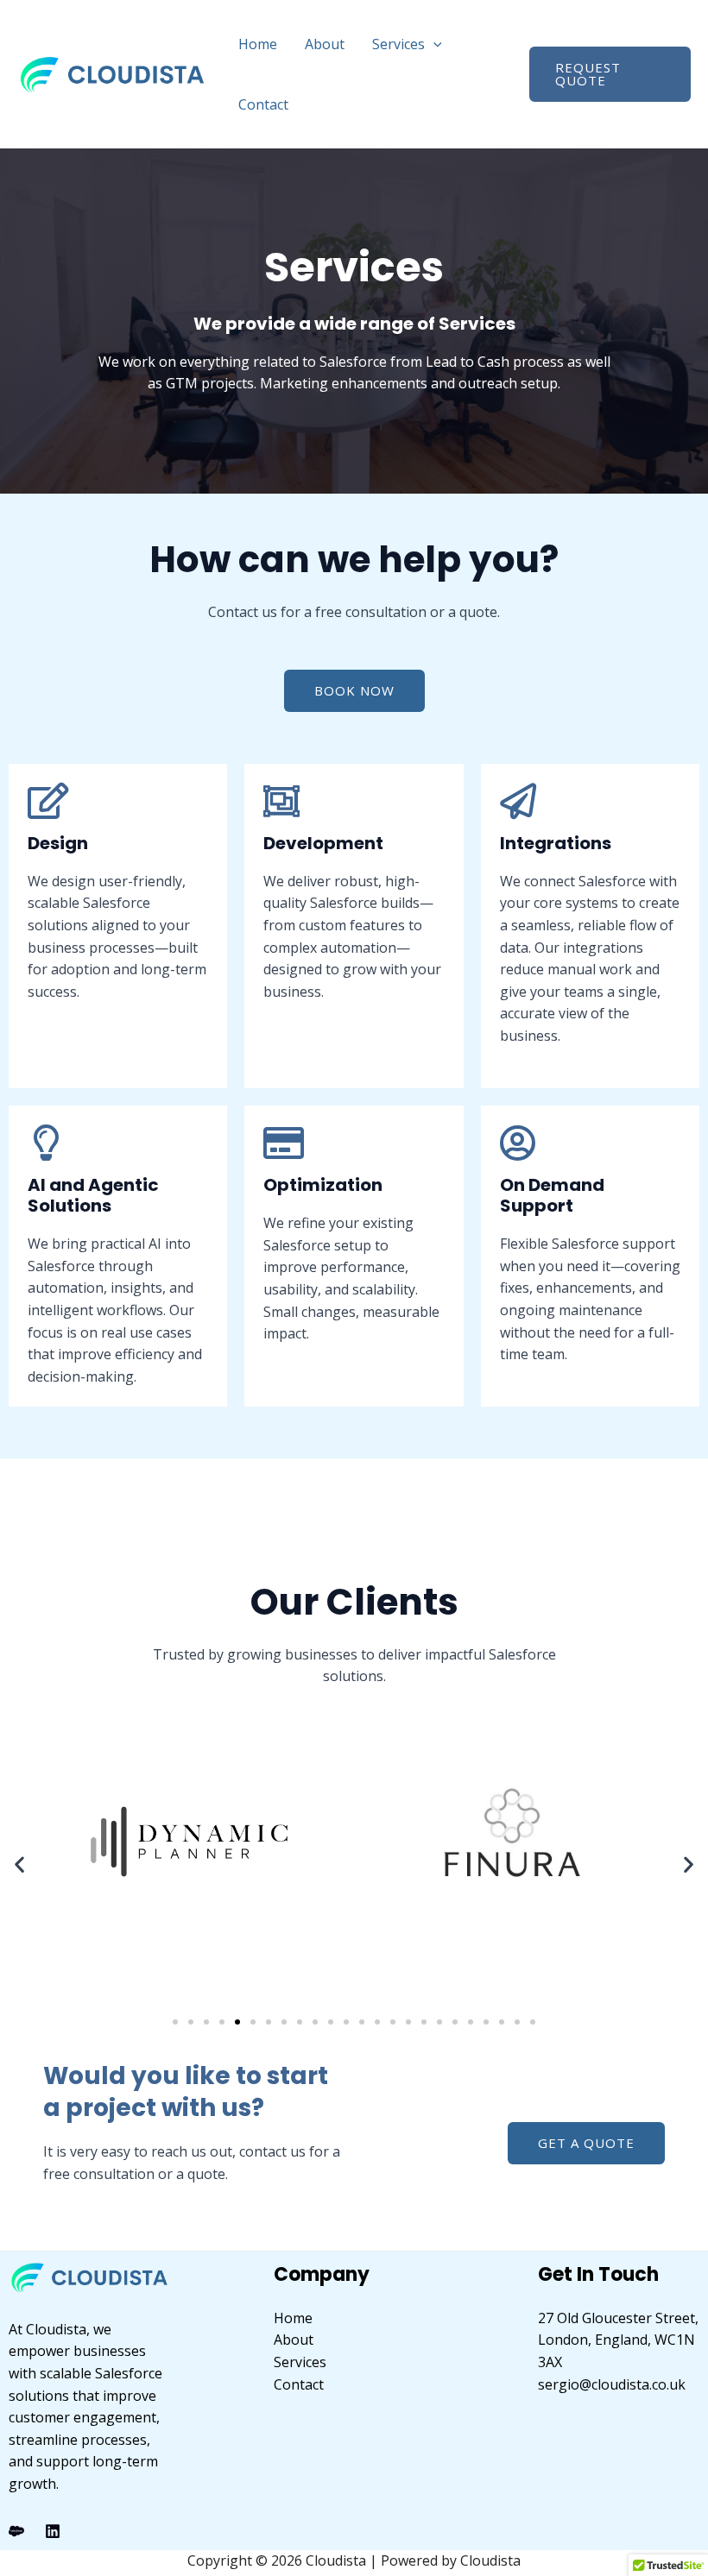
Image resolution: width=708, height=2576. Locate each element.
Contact (263, 104)
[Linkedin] (53, 2531)
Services (398, 44)
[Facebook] (16, 2531)
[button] (433, 44)
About (325, 44)
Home (258, 44)
